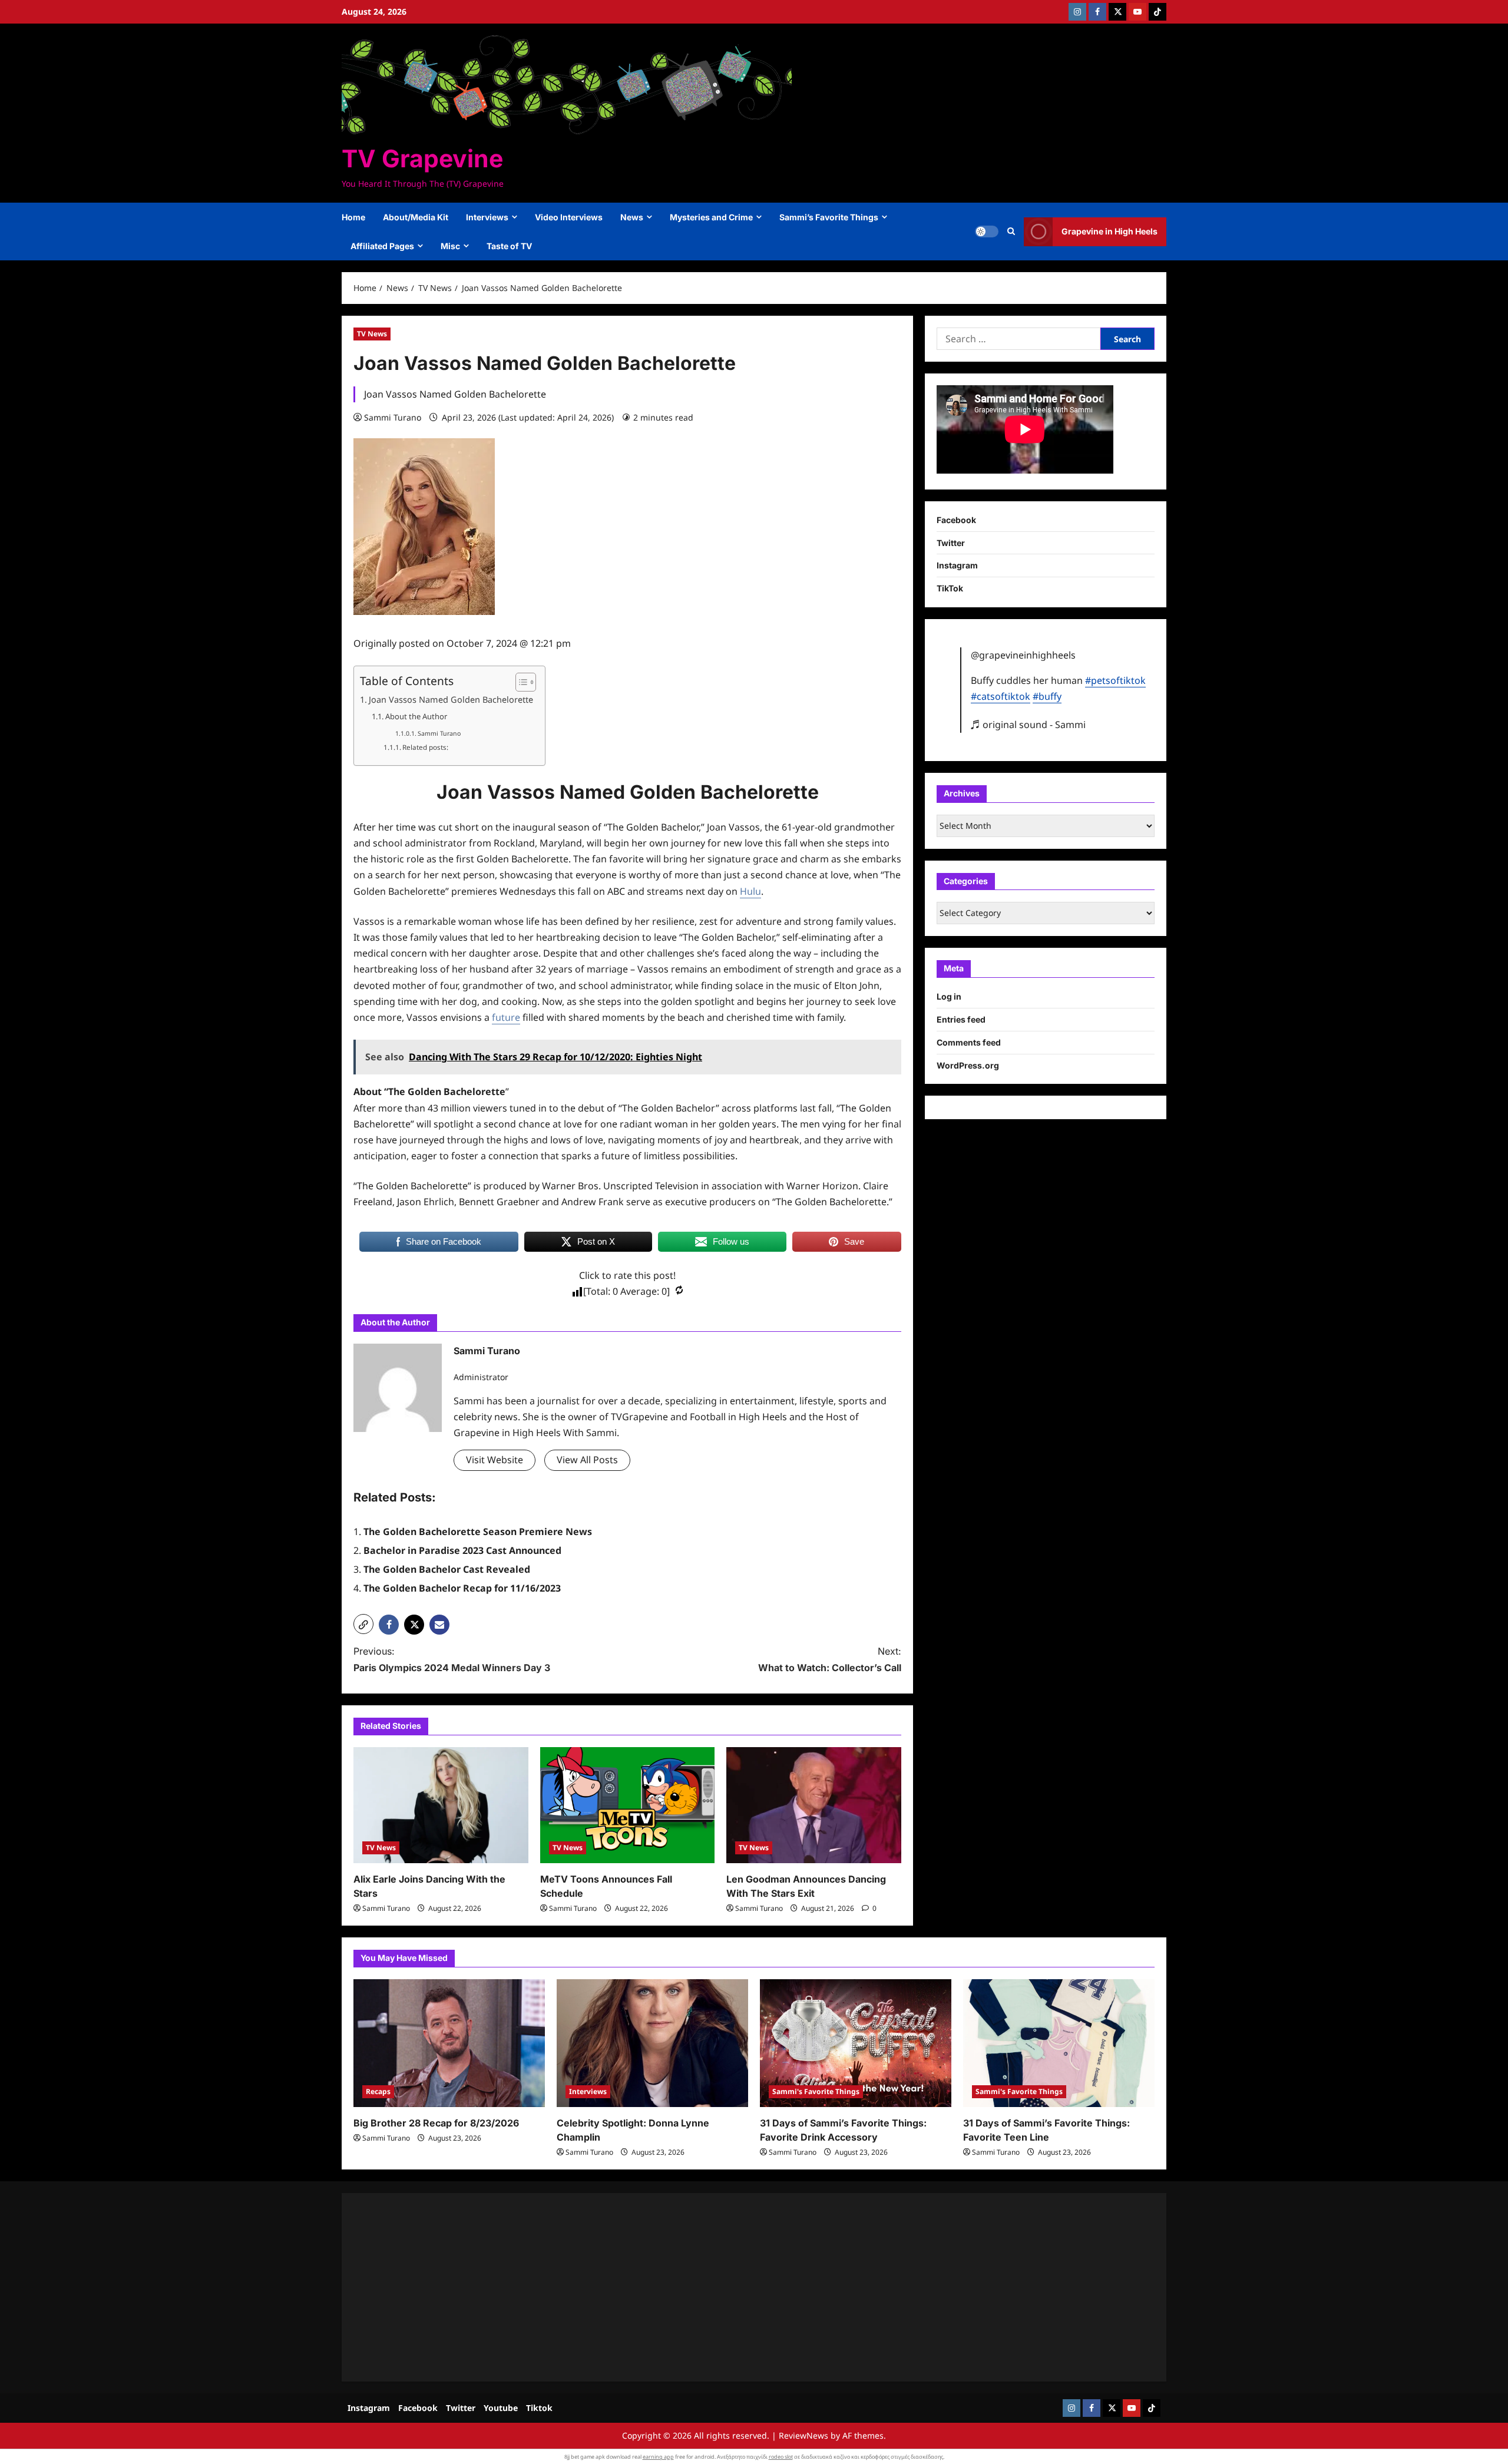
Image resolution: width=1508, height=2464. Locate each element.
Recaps (378, 2091)
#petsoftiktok (1115, 680)
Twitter (951, 542)
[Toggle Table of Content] (520, 682)
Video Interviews (569, 217)
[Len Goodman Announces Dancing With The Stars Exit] (814, 1805)
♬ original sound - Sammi (1028, 724)
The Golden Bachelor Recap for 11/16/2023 (462, 1588)
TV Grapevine (422, 158)
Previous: (452, 1659)
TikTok (950, 588)
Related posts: (425, 747)
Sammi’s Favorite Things (829, 217)
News (632, 217)
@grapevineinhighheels (1023, 655)
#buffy (1047, 696)
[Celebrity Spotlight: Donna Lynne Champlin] (652, 2043)
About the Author (416, 716)
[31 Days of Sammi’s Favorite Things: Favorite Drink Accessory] (856, 2043)
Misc (450, 246)
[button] (1011, 231)
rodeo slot (781, 2457)
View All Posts (587, 1460)
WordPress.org (968, 1065)
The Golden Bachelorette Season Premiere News (478, 1532)
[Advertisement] (707, 2287)
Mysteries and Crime (711, 217)
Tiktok (539, 2408)
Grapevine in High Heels (1109, 231)
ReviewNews (803, 2435)
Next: (830, 1659)
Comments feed (969, 1042)
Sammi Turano (393, 417)
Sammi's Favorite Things (816, 2091)
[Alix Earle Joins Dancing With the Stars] (441, 1805)
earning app (658, 2457)
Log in (949, 996)
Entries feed (961, 1019)
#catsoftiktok (1001, 696)
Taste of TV (509, 246)
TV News (372, 334)
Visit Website (495, 1460)
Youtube (501, 2408)
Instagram (957, 565)
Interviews (487, 217)
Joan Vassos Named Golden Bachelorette (451, 699)
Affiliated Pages (382, 246)
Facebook (956, 520)
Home (353, 217)
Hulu (750, 891)
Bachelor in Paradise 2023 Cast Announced (462, 1550)
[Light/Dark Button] (987, 231)
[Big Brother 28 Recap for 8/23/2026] (449, 2043)
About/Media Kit (416, 217)
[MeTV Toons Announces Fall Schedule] (628, 1805)
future (506, 1017)
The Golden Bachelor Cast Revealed (447, 1569)
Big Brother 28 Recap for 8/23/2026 (436, 2123)
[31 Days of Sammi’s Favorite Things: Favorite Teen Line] (1059, 2043)
